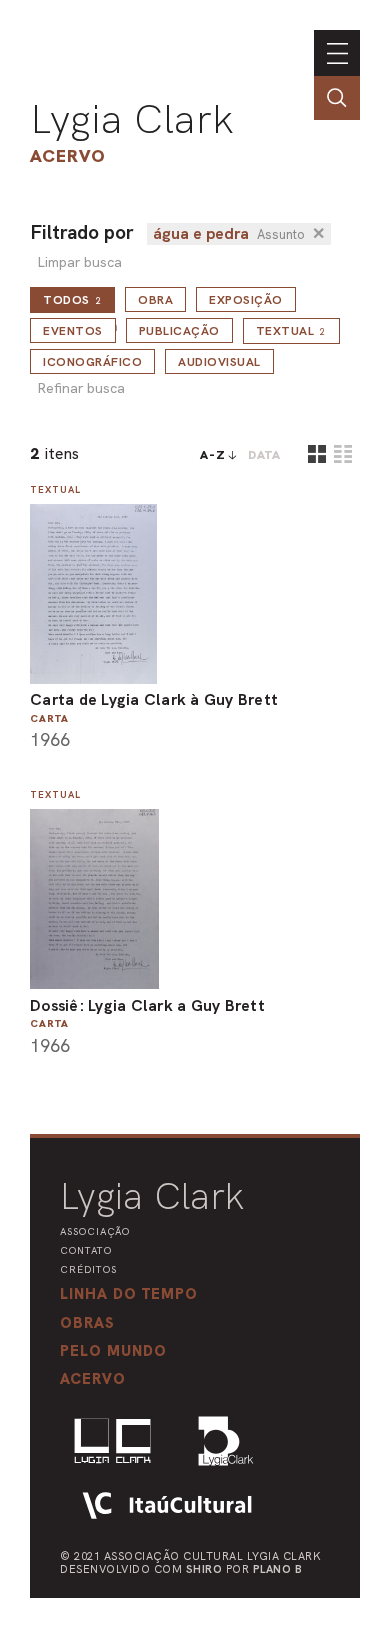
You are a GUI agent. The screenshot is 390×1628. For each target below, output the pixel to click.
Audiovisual (219, 362)
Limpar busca (79, 262)
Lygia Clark (132, 119)
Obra (155, 300)
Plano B (278, 1569)
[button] (113, 1351)
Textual (291, 331)
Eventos (73, 331)
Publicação (179, 331)
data (264, 455)
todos (72, 300)
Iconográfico (92, 362)
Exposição (246, 300)
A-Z (213, 455)
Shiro (204, 1569)
